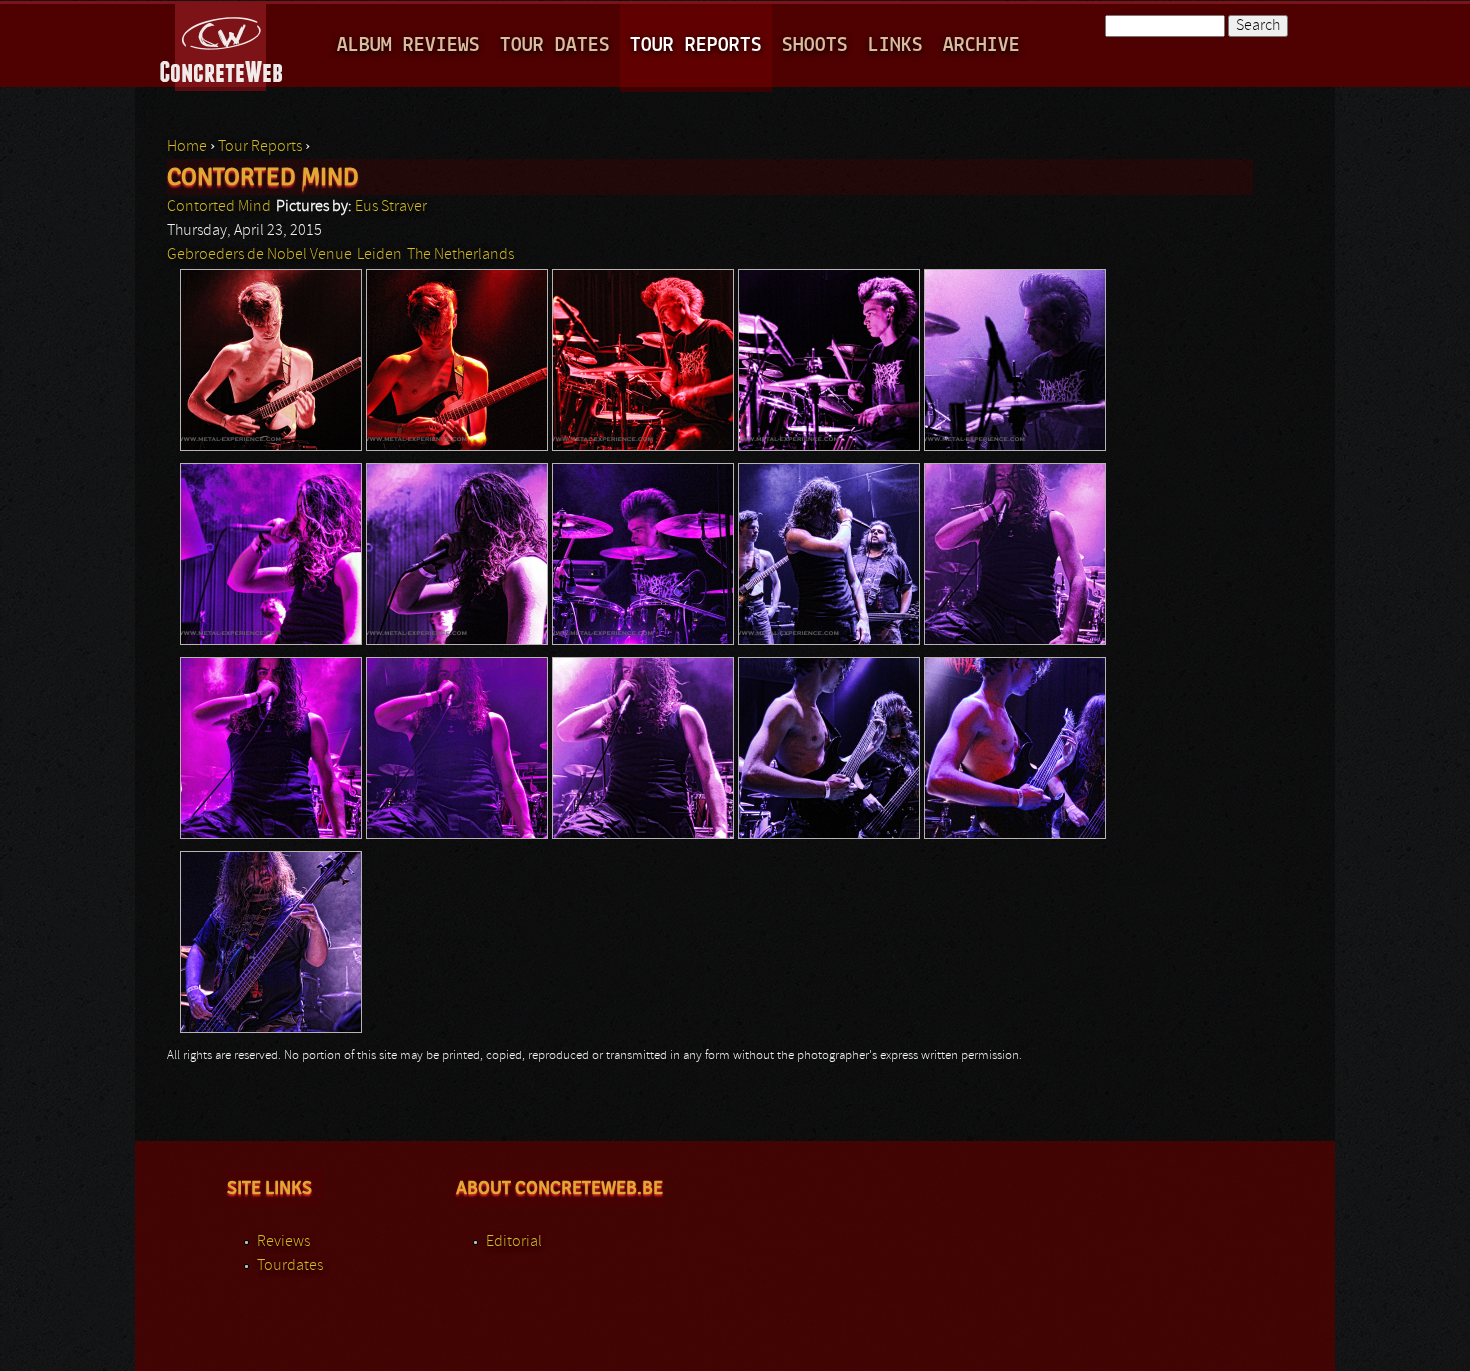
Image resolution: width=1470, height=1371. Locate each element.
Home (187, 147)
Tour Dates (555, 45)
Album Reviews (408, 45)
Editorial (514, 1242)
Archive (981, 45)
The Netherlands (460, 255)
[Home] (222, 44)
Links (895, 45)
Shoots (815, 45)
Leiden (379, 255)
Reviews (283, 1242)
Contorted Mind (219, 207)
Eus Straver (391, 207)
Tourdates (290, 1266)
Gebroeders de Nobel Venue (259, 255)
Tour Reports (696, 45)
